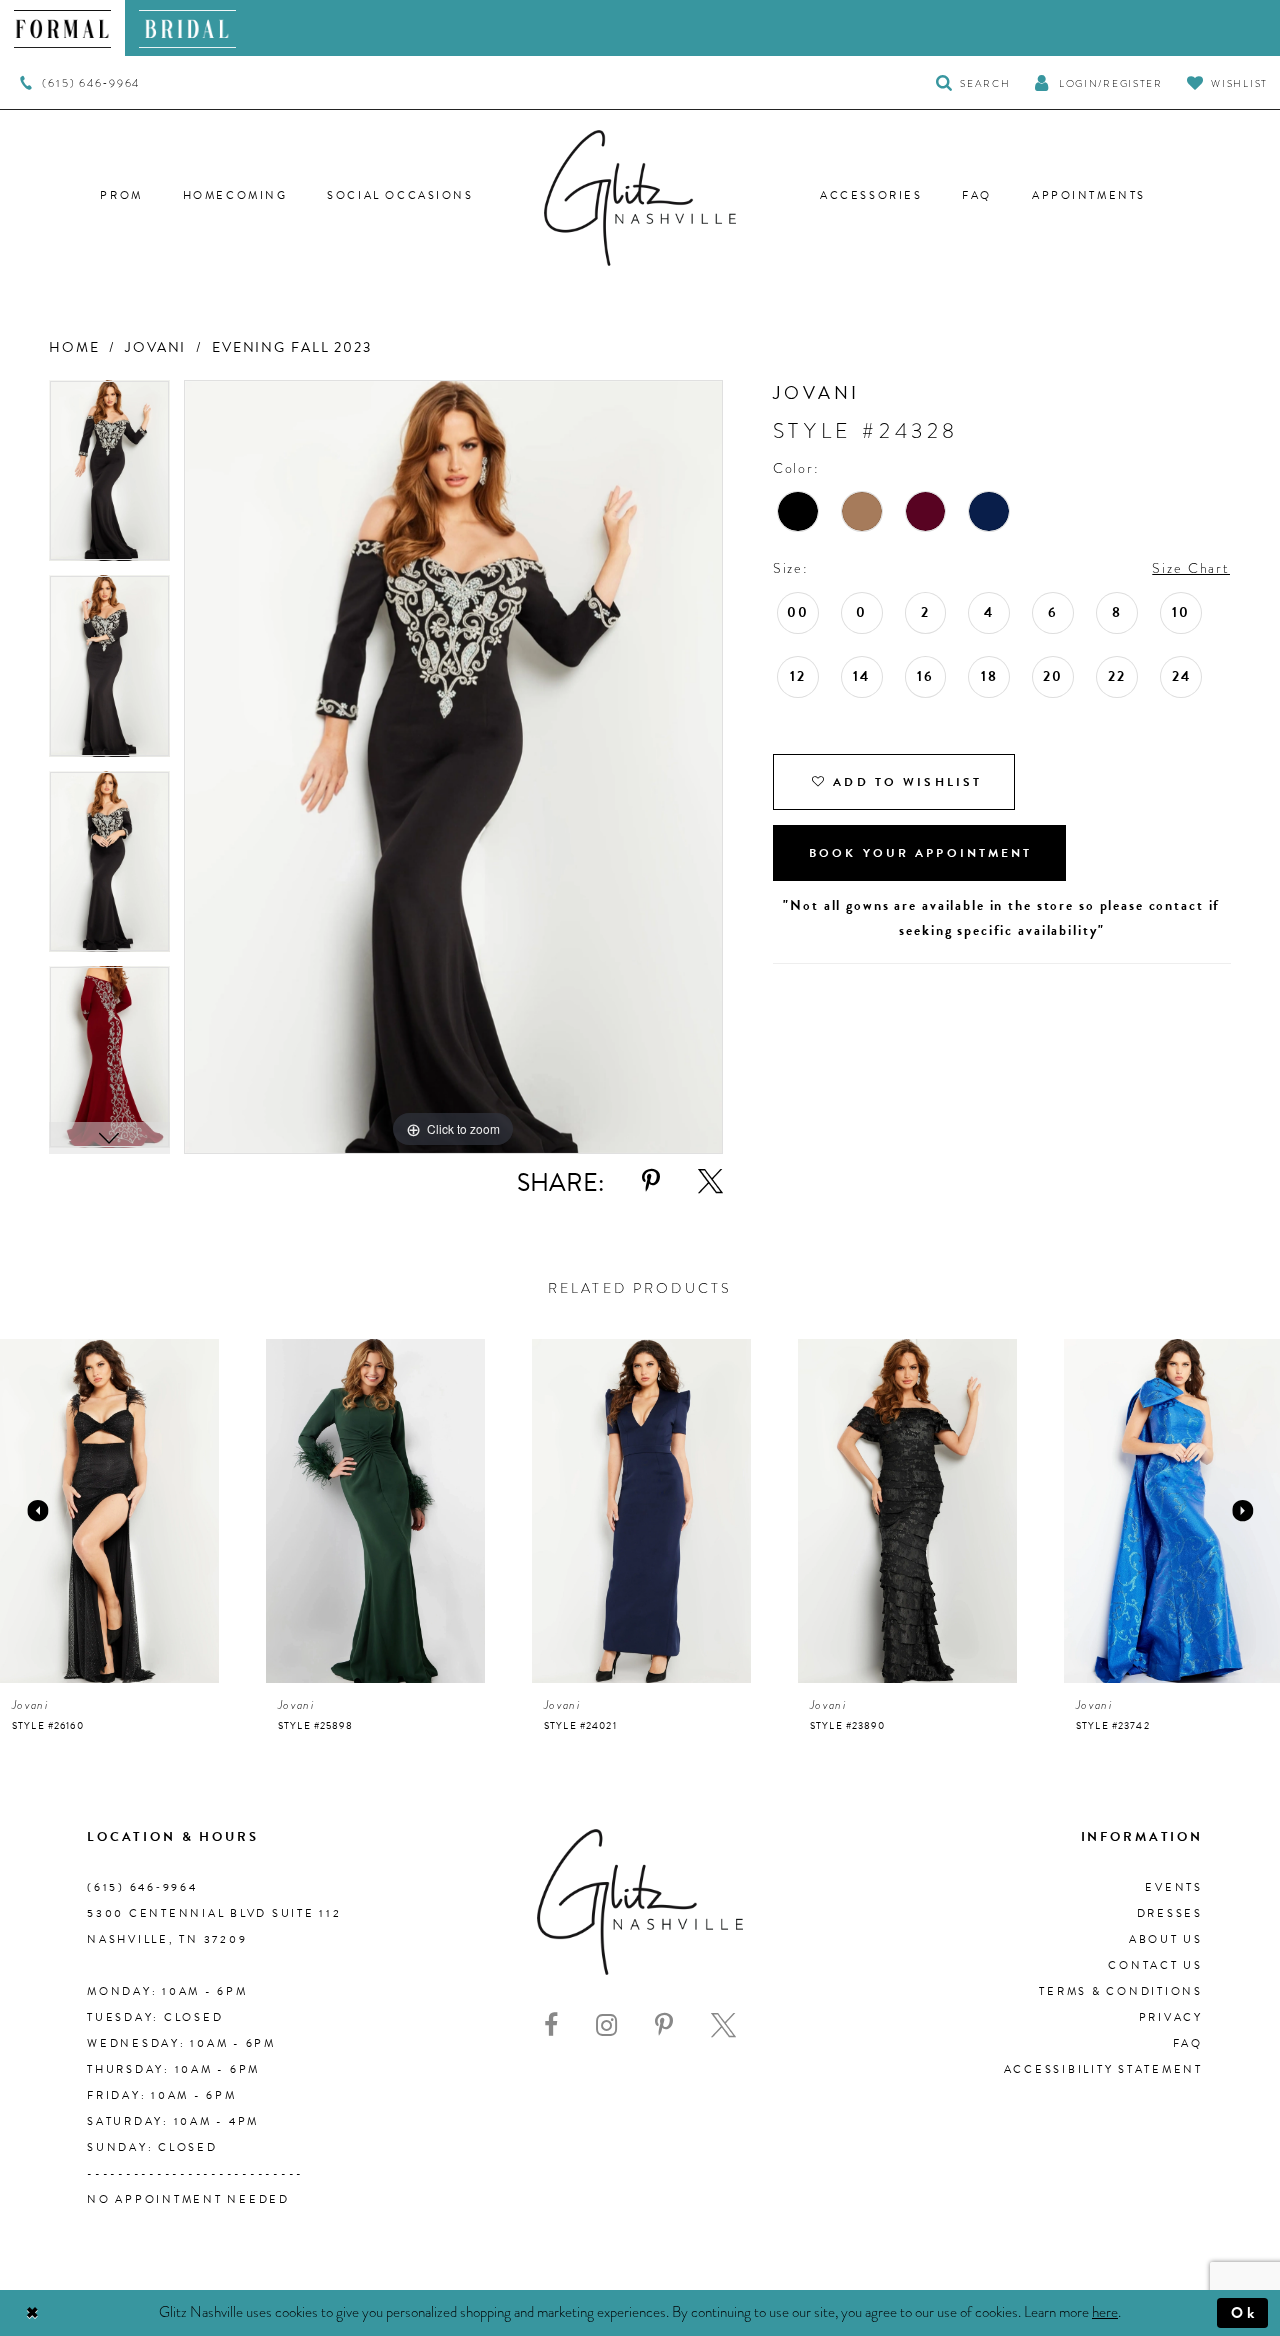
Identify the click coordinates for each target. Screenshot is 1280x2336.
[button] (1098, 82)
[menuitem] (62, 28)
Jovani (155, 347)
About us (1166, 1939)
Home (74, 347)
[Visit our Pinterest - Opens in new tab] (664, 2025)
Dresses (1170, 1913)
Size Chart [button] (1191, 568)
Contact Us (1155, 1965)
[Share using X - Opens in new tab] (710, 1181)
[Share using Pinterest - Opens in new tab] (651, 1181)
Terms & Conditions (1121, 1991)
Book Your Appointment (921, 853)
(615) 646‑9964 (142, 1887)
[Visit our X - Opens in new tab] (723, 2025)
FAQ (1188, 2043)
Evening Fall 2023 (292, 347)
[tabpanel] (109, 478)
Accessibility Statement (1103, 2069)
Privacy (1171, 2017)
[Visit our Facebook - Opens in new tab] (551, 2025)
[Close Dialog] (32, 2313)
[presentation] (109, 1511)
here (1105, 2312)
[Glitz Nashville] (640, 198)
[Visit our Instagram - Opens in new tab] (606, 2025)
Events (1174, 1887)
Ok (1244, 2313)
